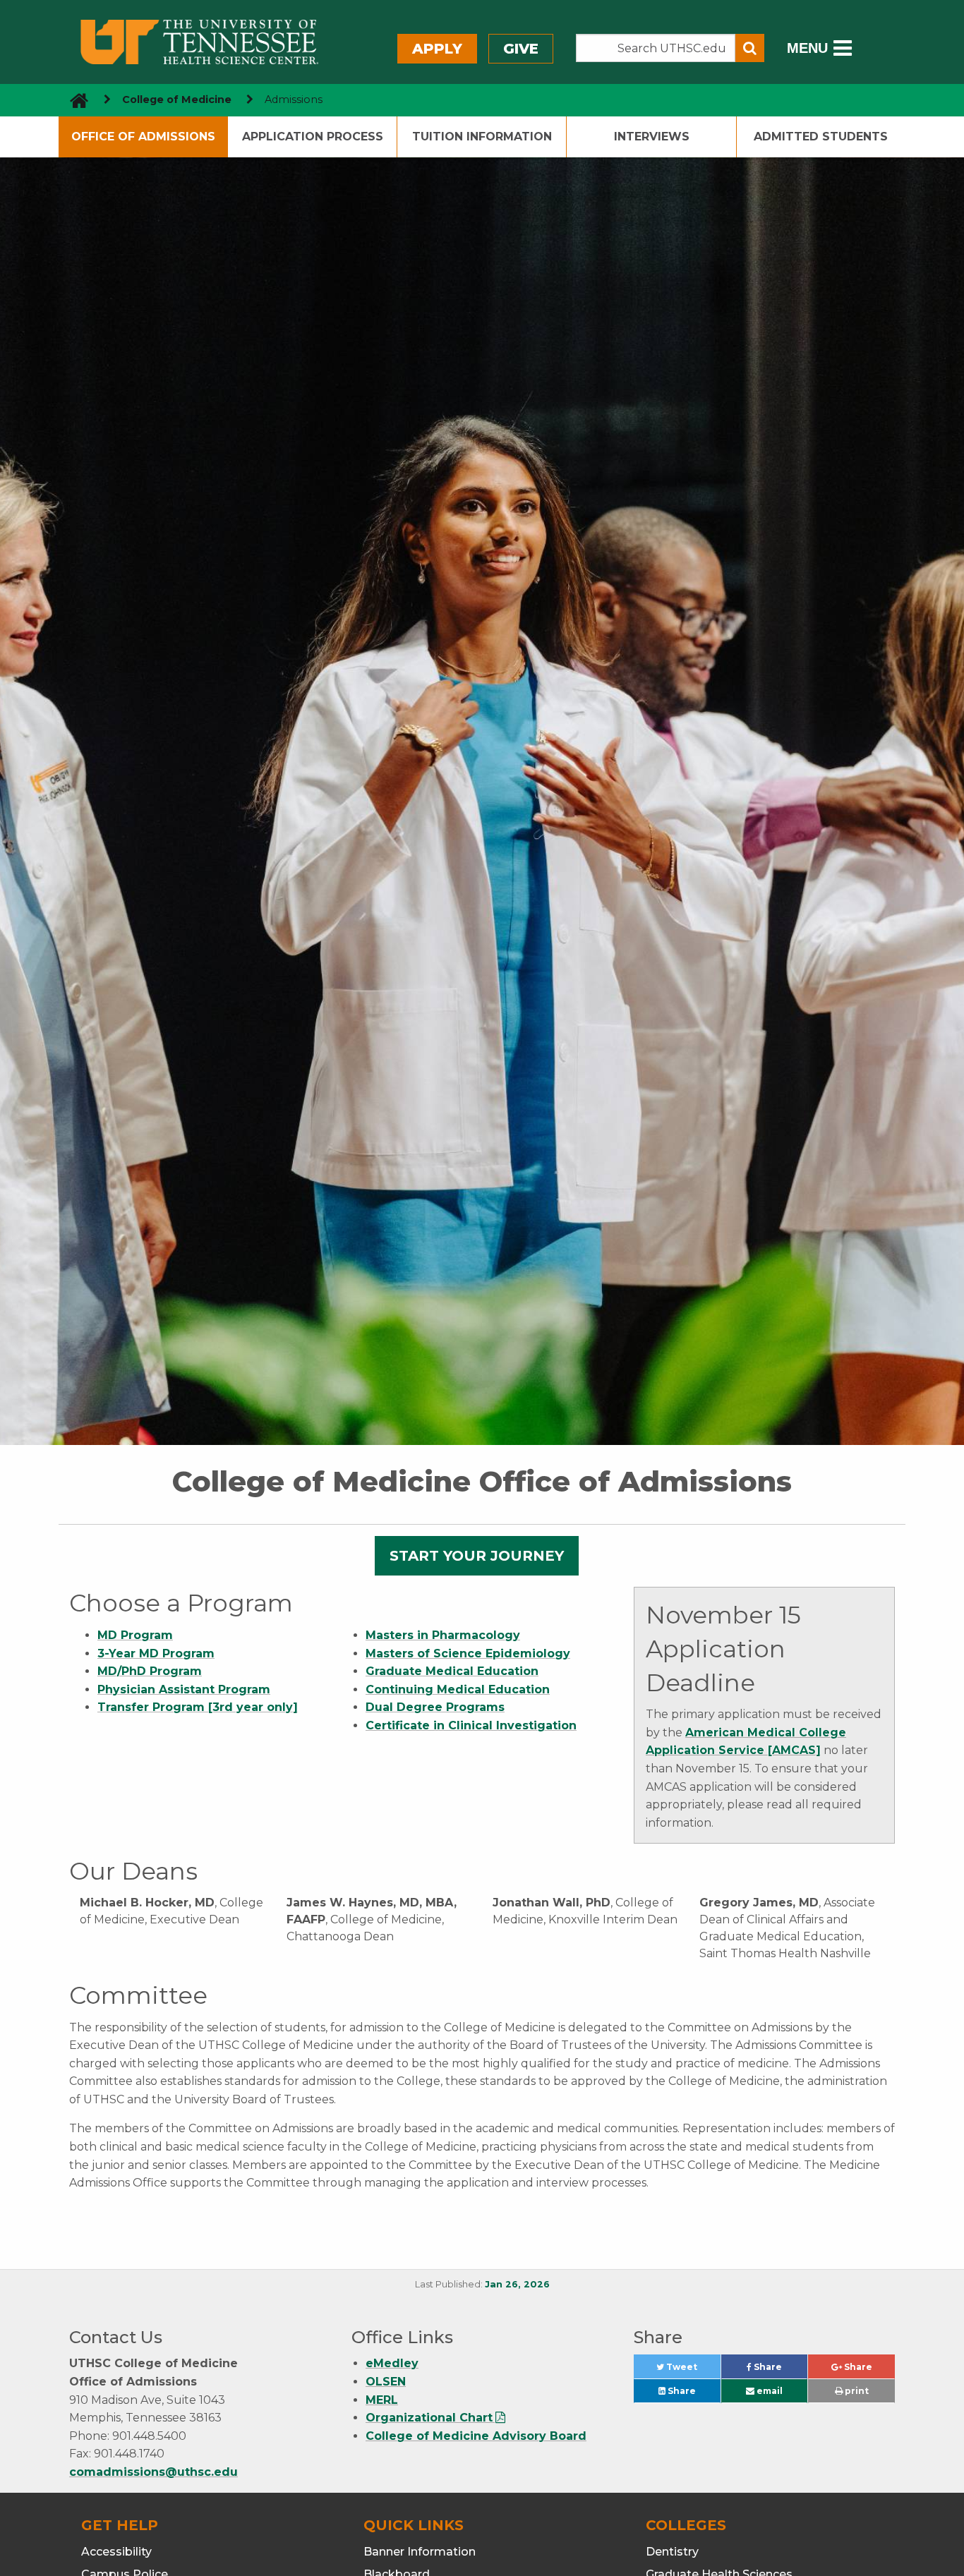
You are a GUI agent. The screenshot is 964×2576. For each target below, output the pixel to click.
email (769, 2391)
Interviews (652, 137)
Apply (437, 49)
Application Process (313, 137)
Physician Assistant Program (184, 1689)
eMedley (392, 2363)
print (856, 2391)
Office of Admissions (143, 137)
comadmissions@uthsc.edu (153, 2472)
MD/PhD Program (150, 1671)
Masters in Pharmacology (443, 1635)
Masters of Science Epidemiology (468, 1653)
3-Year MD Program (156, 1653)
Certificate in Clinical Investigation (471, 1725)
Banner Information (420, 2552)
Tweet (692, 2370)
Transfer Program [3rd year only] (198, 1707)
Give (521, 49)
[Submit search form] (750, 48)
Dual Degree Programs (435, 1707)
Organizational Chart (429, 2418)
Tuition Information (482, 137)
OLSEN (386, 2382)
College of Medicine (177, 99)
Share (779, 2370)
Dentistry (672, 2552)
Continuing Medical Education (458, 1689)
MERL (382, 2400)
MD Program (135, 1635)
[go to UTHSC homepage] (74, 100)
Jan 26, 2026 (517, 2284)
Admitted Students (821, 137)
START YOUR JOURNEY (477, 1556)
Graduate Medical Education (452, 1671)
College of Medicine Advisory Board (476, 2436)
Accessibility (116, 2552)
